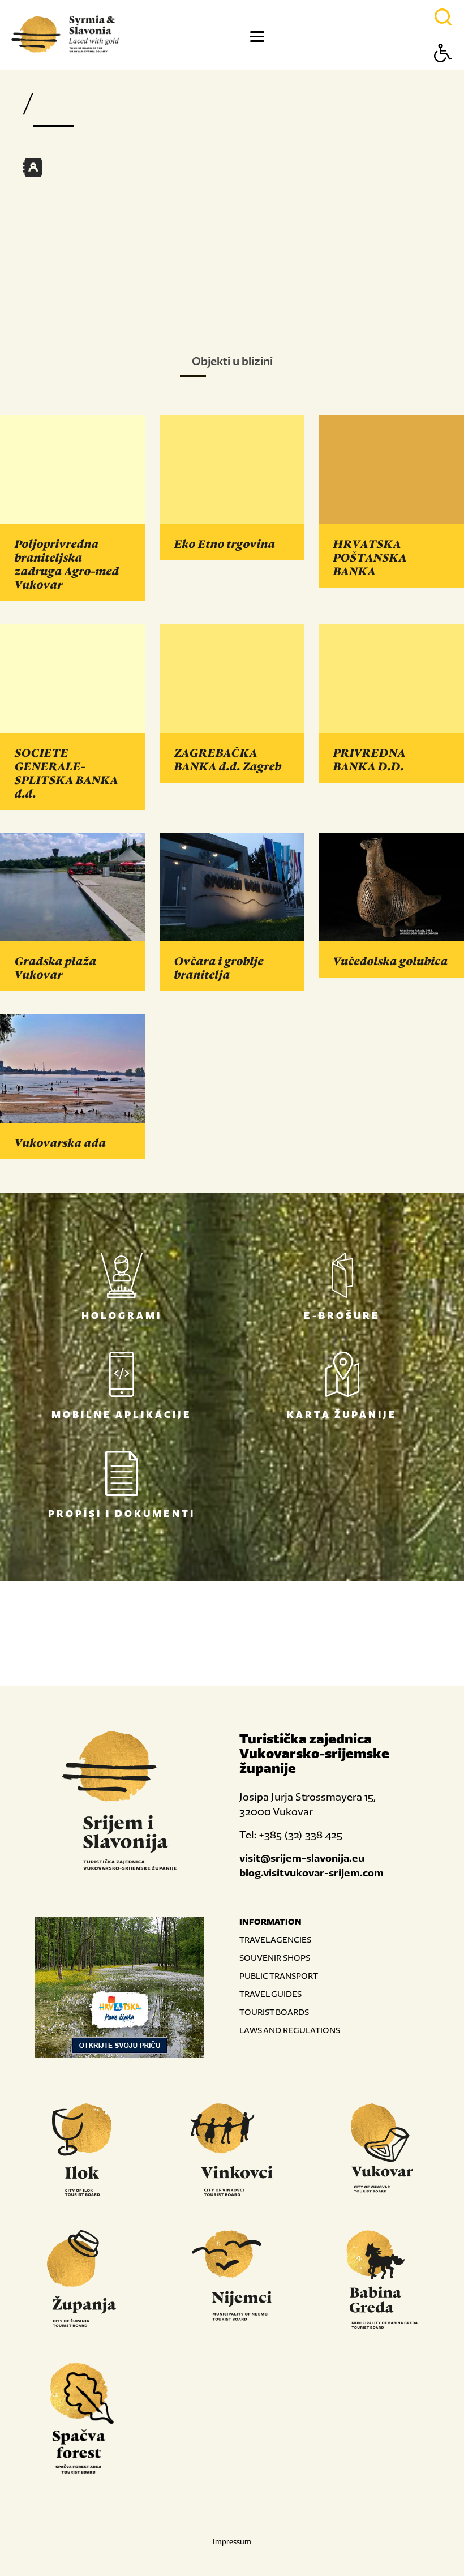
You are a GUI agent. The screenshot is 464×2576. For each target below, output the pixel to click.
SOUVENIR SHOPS (275, 1958)
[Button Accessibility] (443, 73)
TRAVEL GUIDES (270, 1994)
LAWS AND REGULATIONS (290, 2030)
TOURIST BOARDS (274, 2012)
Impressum (232, 2542)
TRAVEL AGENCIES (275, 1939)
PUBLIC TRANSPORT (279, 1976)
